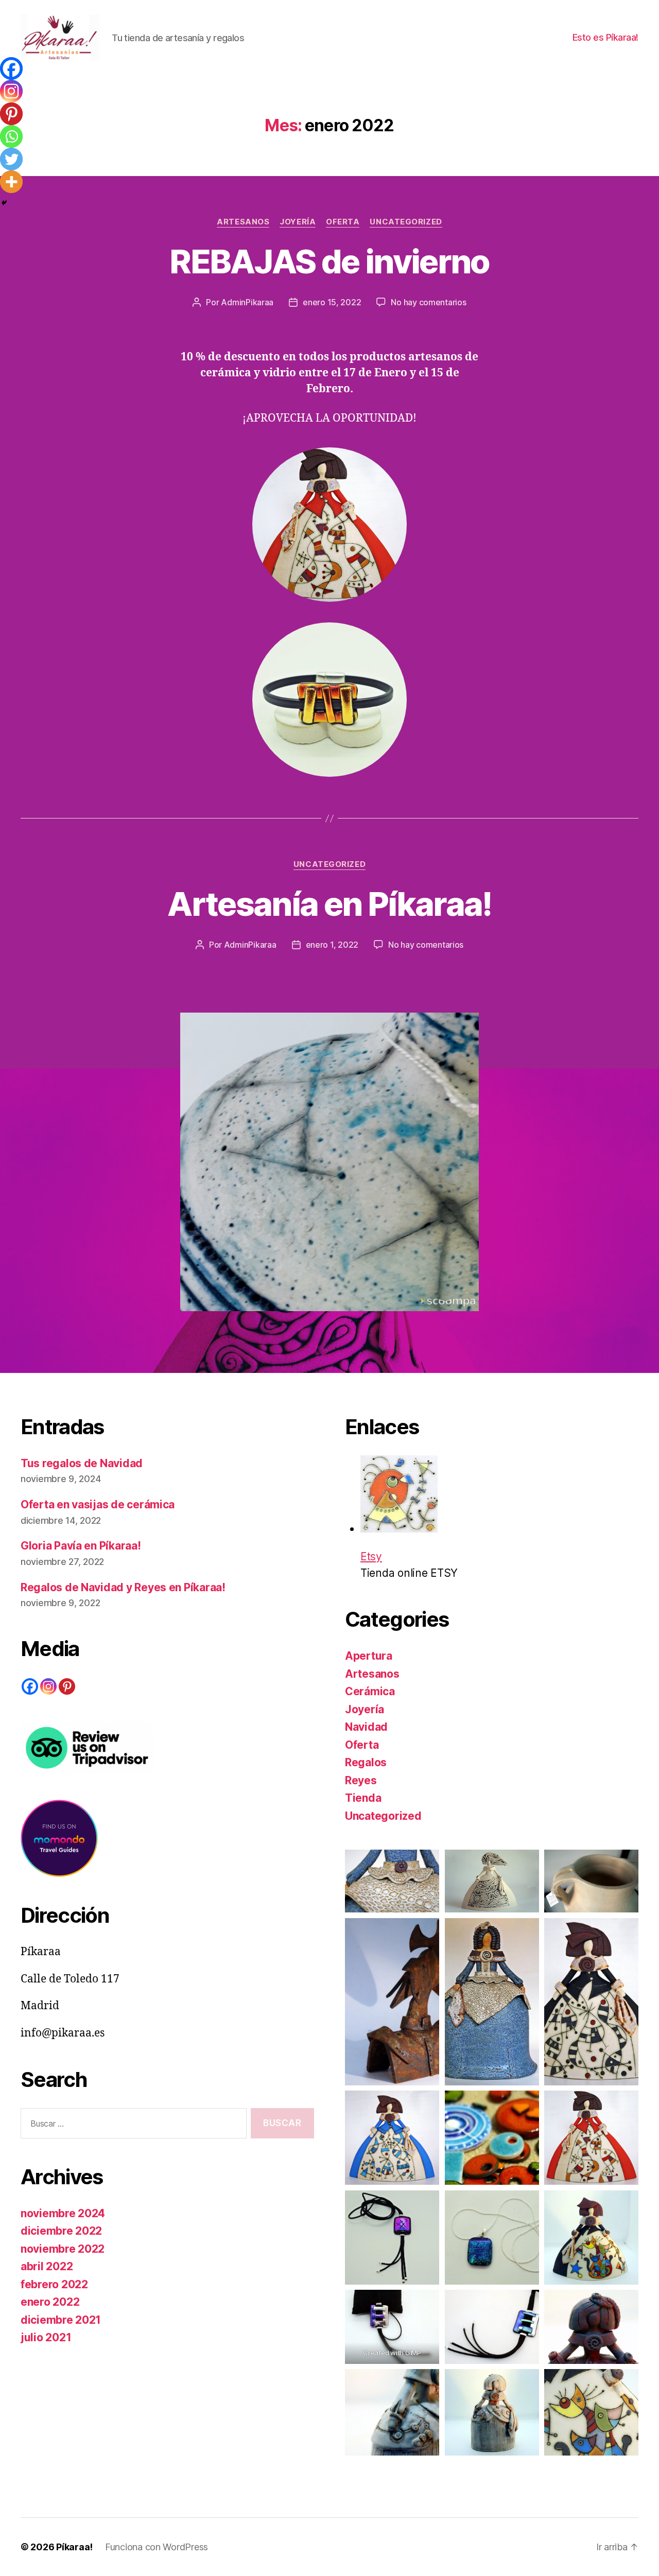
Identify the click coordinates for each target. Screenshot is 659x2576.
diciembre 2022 (61, 2231)
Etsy (371, 1556)
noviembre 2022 (63, 2249)
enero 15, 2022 (332, 302)
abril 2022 (47, 2266)
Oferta (343, 222)
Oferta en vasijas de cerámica (98, 1504)
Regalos (366, 1762)
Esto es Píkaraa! (605, 37)
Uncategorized (406, 222)
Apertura (369, 1656)
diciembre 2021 (61, 2320)
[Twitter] (11, 159)
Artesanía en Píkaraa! (329, 904)
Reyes (361, 1780)
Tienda (363, 1798)
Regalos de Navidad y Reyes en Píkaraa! (123, 1587)
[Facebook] (11, 68)
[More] (11, 182)
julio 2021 (46, 2337)
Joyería (298, 222)
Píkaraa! (74, 2547)
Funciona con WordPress (157, 2547)
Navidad (366, 1727)
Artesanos (243, 222)
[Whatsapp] (11, 136)
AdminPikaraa (247, 302)
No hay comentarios (428, 302)
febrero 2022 (54, 2284)
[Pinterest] (11, 114)
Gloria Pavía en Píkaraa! (81, 1546)
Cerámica (370, 1691)
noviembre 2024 (63, 2213)
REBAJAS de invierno (329, 261)
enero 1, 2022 (332, 945)
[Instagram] (11, 91)
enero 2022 (50, 2302)
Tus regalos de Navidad (82, 1463)
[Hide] (4, 203)
